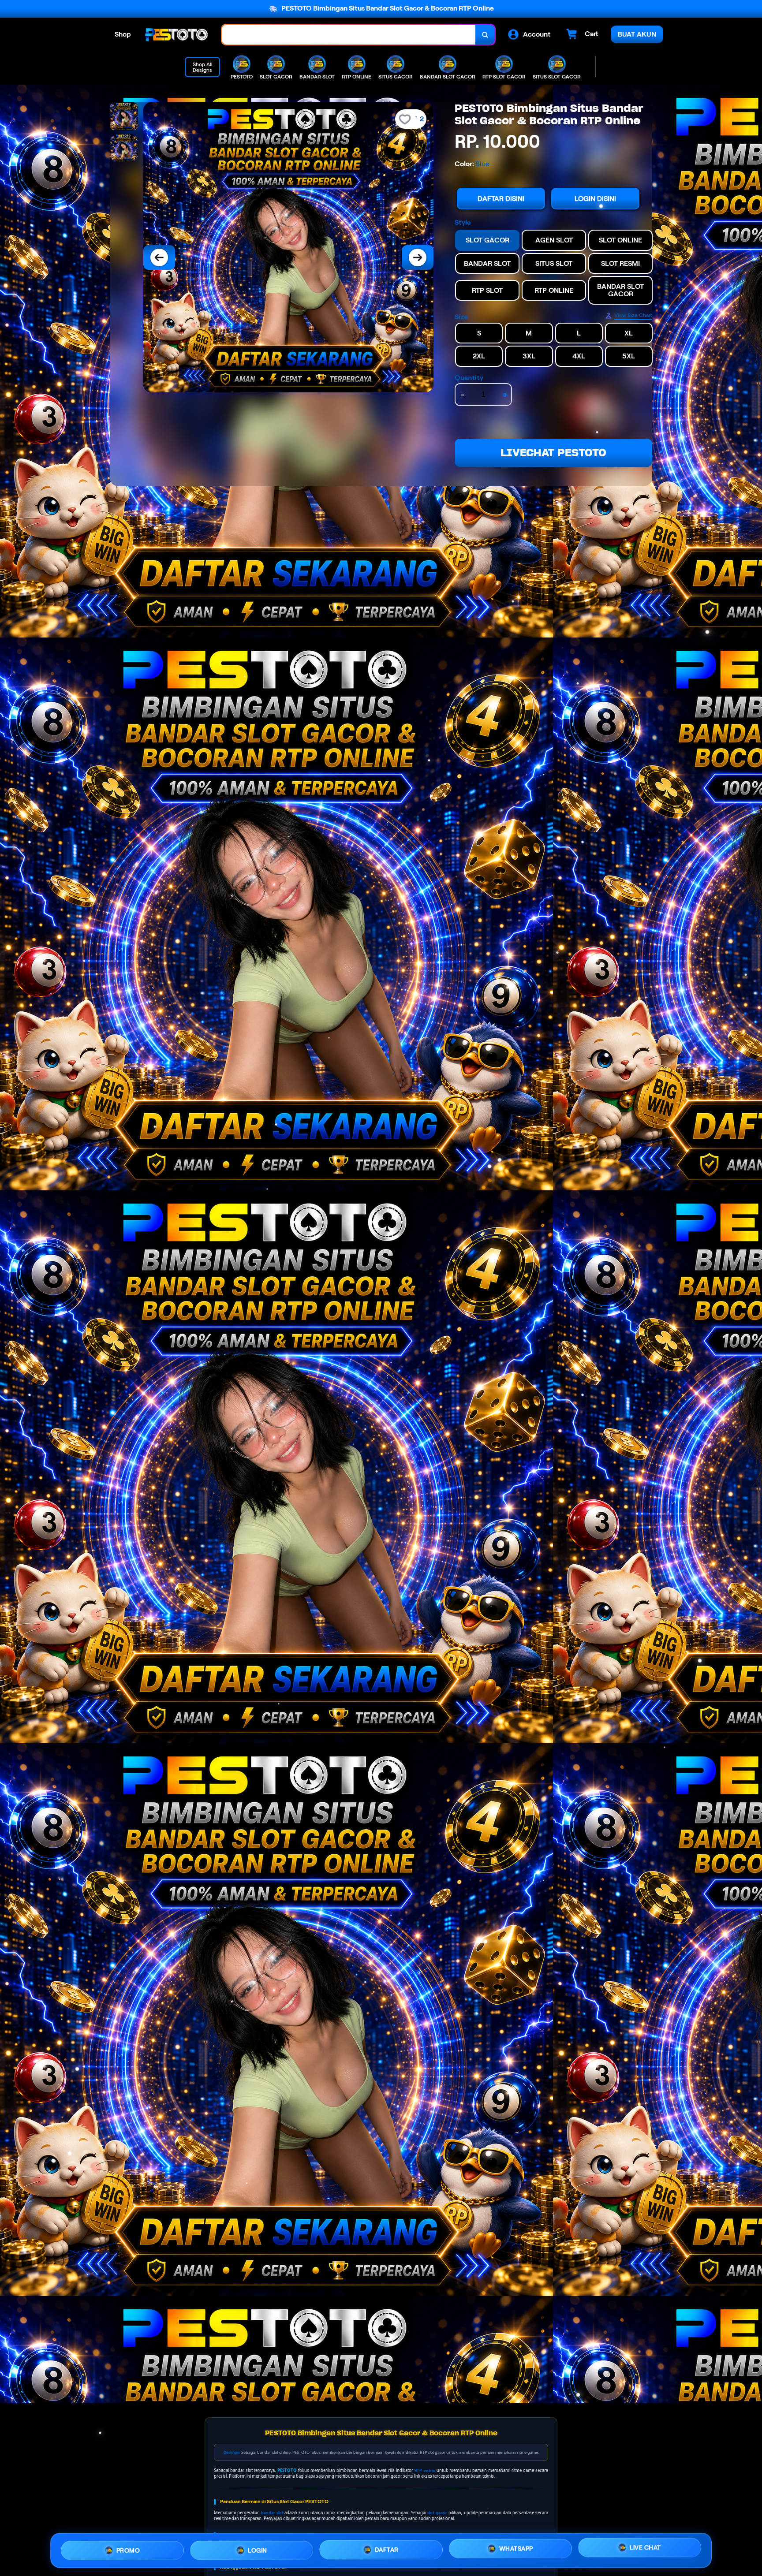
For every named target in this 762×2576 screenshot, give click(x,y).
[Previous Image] (159, 257)
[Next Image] (418, 257)
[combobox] (349, 35)
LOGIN (258, 2547)
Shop (123, 34)
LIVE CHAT (645, 2548)
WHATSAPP (516, 2547)
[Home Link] (176, 35)
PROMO (128, 2548)
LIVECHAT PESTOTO (553, 453)
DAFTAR (387, 2547)
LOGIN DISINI (595, 199)
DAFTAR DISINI (501, 199)
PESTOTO (287, 2470)
